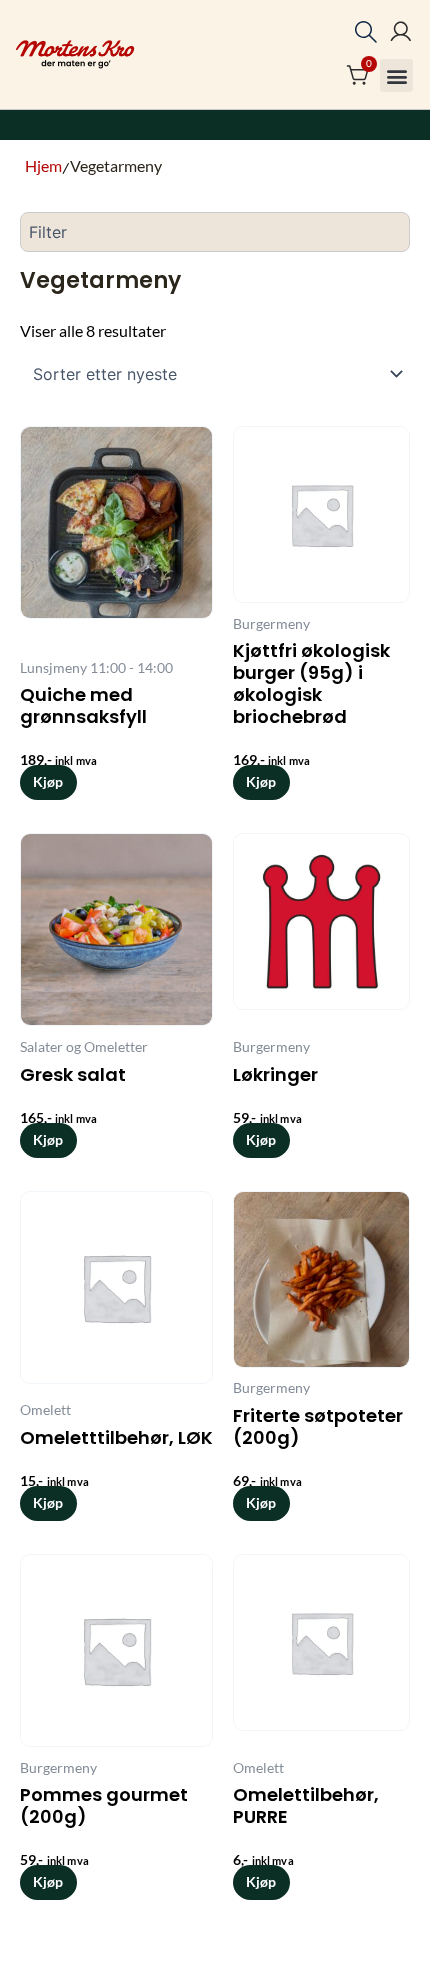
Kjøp (48, 781)
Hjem (43, 165)
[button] (396, 75)
